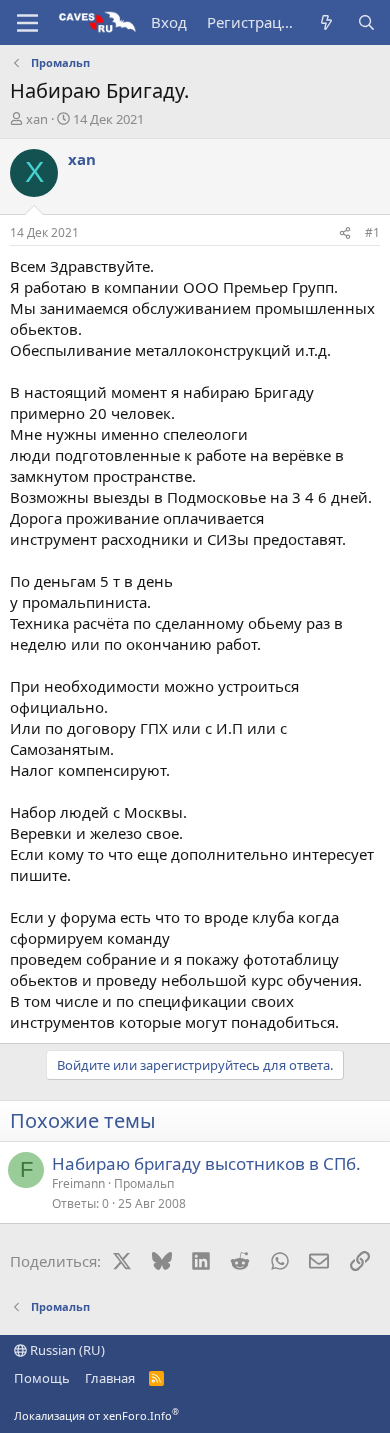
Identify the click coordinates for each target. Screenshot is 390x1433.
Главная (110, 1378)
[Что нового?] (326, 22)
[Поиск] (366, 22)
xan (37, 119)
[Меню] (27, 23)
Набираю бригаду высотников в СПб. (206, 1163)
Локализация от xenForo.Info (96, 1415)
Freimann (78, 1183)
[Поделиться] (345, 233)
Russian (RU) (66, 1350)
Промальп (144, 1183)
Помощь (42, 1378)
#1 (372, 232)
